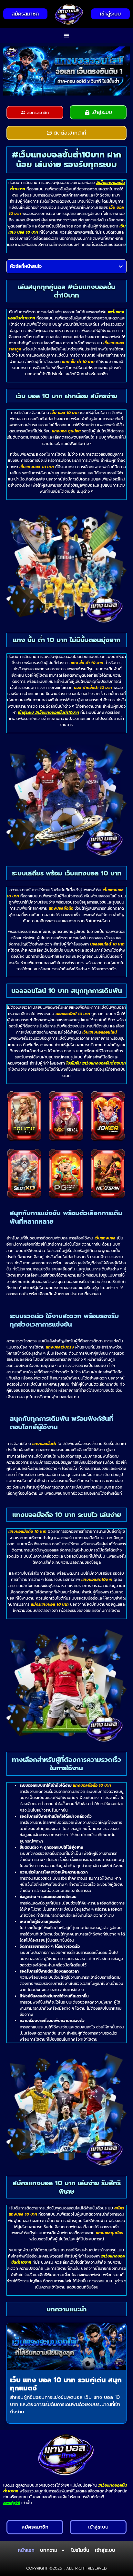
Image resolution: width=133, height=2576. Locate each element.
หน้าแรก (26, 2550)
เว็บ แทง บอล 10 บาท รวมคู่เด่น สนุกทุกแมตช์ (66, 2384)
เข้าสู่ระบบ (105, 2550)
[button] (67, 36)
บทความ (49, 2550)
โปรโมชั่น (80, 2550)
